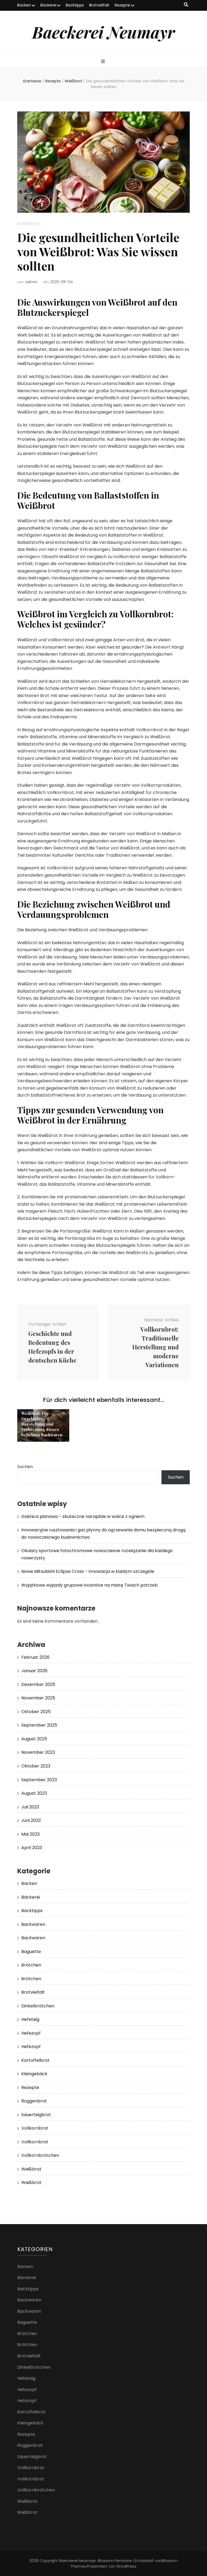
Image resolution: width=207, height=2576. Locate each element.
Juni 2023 (31, 1820)
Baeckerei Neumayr (103, 32)
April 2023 (32, 1848)
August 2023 (34, 1793)
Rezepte (123, 5)
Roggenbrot (34, 2101)
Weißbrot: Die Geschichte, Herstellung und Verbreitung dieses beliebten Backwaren (42, 1424)
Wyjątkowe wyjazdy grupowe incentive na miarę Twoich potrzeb (89, 1585)
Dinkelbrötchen (38, 2006)
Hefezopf (31, 2033)
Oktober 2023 (36, 1766)
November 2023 (38, 1752)
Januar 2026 (34, 1671)
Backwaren (33, 1924)
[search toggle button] (186, 5)
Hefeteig (30, 2019)
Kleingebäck (34, 2074)
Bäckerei (48, 5)
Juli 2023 (30, 1807)
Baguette (31, 1952)
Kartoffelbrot (35, 2060)
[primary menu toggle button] (104, 62)
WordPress (126, 2566)
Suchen (25, 1467)
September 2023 (39, 1780)
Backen (24, 5)
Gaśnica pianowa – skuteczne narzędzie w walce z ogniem (83, 1516)
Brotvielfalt (99, 5)
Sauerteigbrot (36, 2115)
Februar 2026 (35, 1657)
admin (31, 282)
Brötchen (31, 1965)
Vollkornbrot (35, 2128)
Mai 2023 (30, 1834)
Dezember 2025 (38, 1684)
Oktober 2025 (36, 1712)
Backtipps (75, 5)
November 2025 (38, 1698)
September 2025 (39, 1725)
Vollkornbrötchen (40, 2155)
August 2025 (34, 1739)
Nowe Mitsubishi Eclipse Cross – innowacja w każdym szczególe (88, 1571)
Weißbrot (29, 224)
